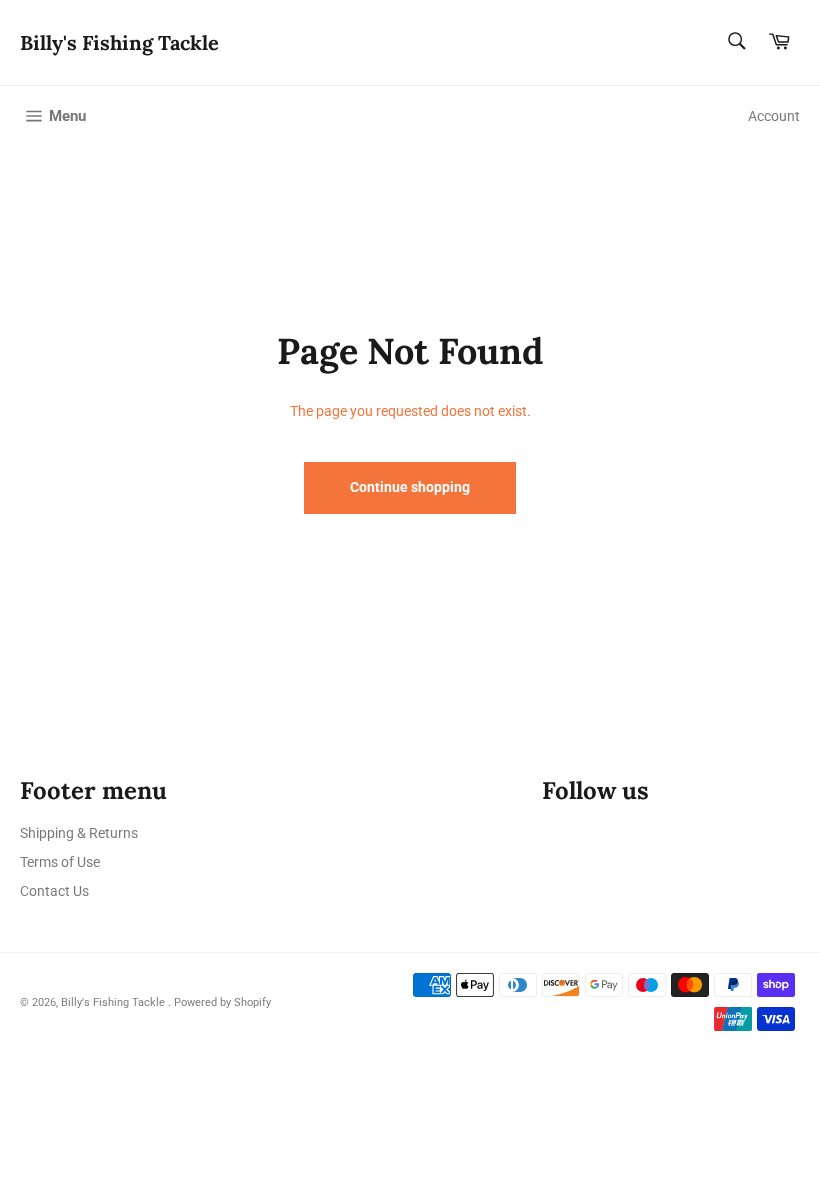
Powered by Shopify (222, 1002)
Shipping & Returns (79, 833)
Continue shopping (410, 487)
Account (774, 116)
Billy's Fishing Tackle (119, 42)
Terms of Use (60, 862)
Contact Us (54, 891)
